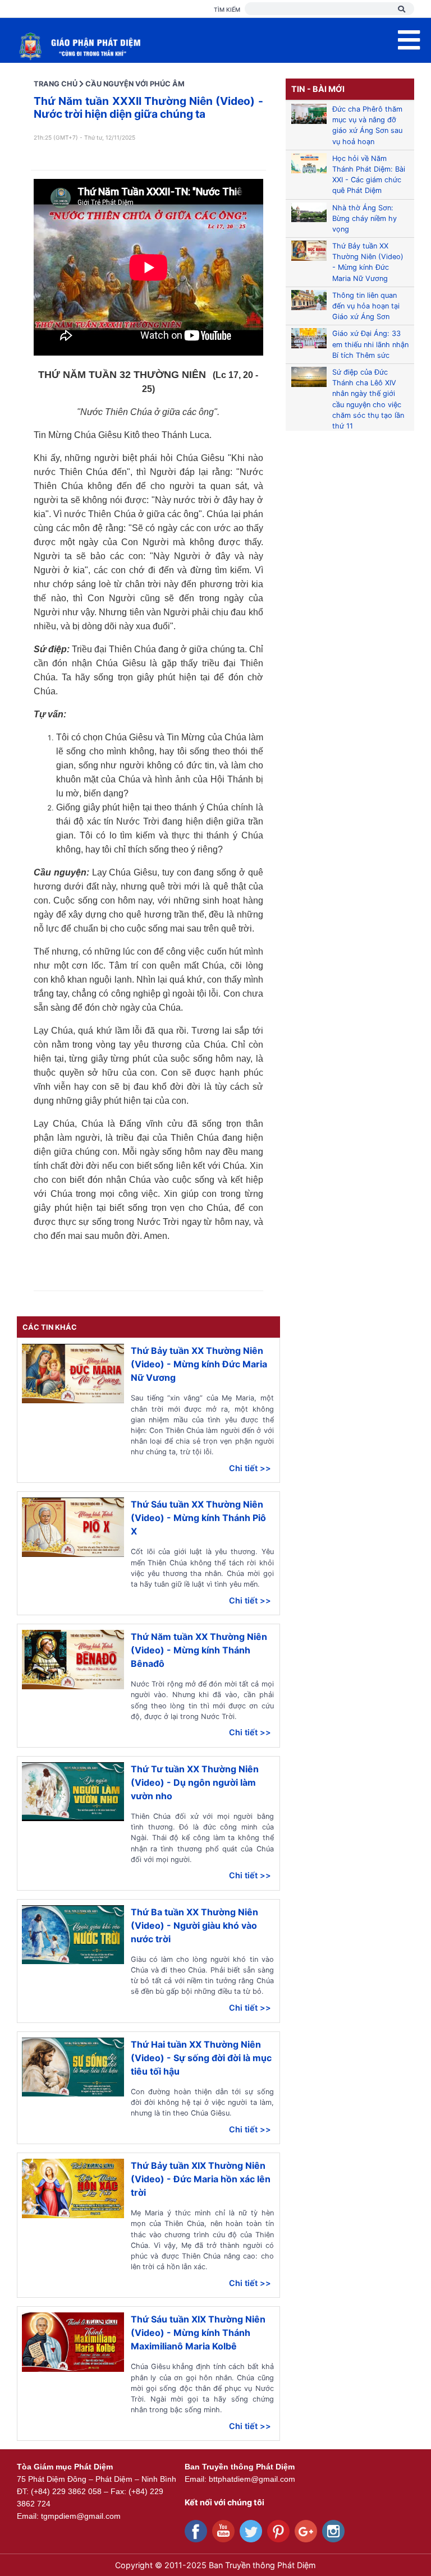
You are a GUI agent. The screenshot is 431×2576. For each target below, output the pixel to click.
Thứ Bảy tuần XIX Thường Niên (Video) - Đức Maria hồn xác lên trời (201, 2179)
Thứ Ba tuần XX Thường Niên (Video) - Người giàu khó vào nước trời (194, 1925)
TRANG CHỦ (56, 84)
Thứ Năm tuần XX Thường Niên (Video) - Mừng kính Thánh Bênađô (199, 1650)
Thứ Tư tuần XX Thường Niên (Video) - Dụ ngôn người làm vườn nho (195, 1782)
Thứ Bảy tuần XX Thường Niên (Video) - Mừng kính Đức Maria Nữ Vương (199, 1364)
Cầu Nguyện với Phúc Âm (135, 84)
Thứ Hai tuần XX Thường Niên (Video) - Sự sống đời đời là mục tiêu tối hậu (201, 2058)
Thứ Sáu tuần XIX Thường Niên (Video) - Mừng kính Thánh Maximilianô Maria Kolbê (198, 2333)
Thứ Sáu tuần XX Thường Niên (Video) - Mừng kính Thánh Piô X (198, 1518)
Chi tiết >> (250, 1468)
